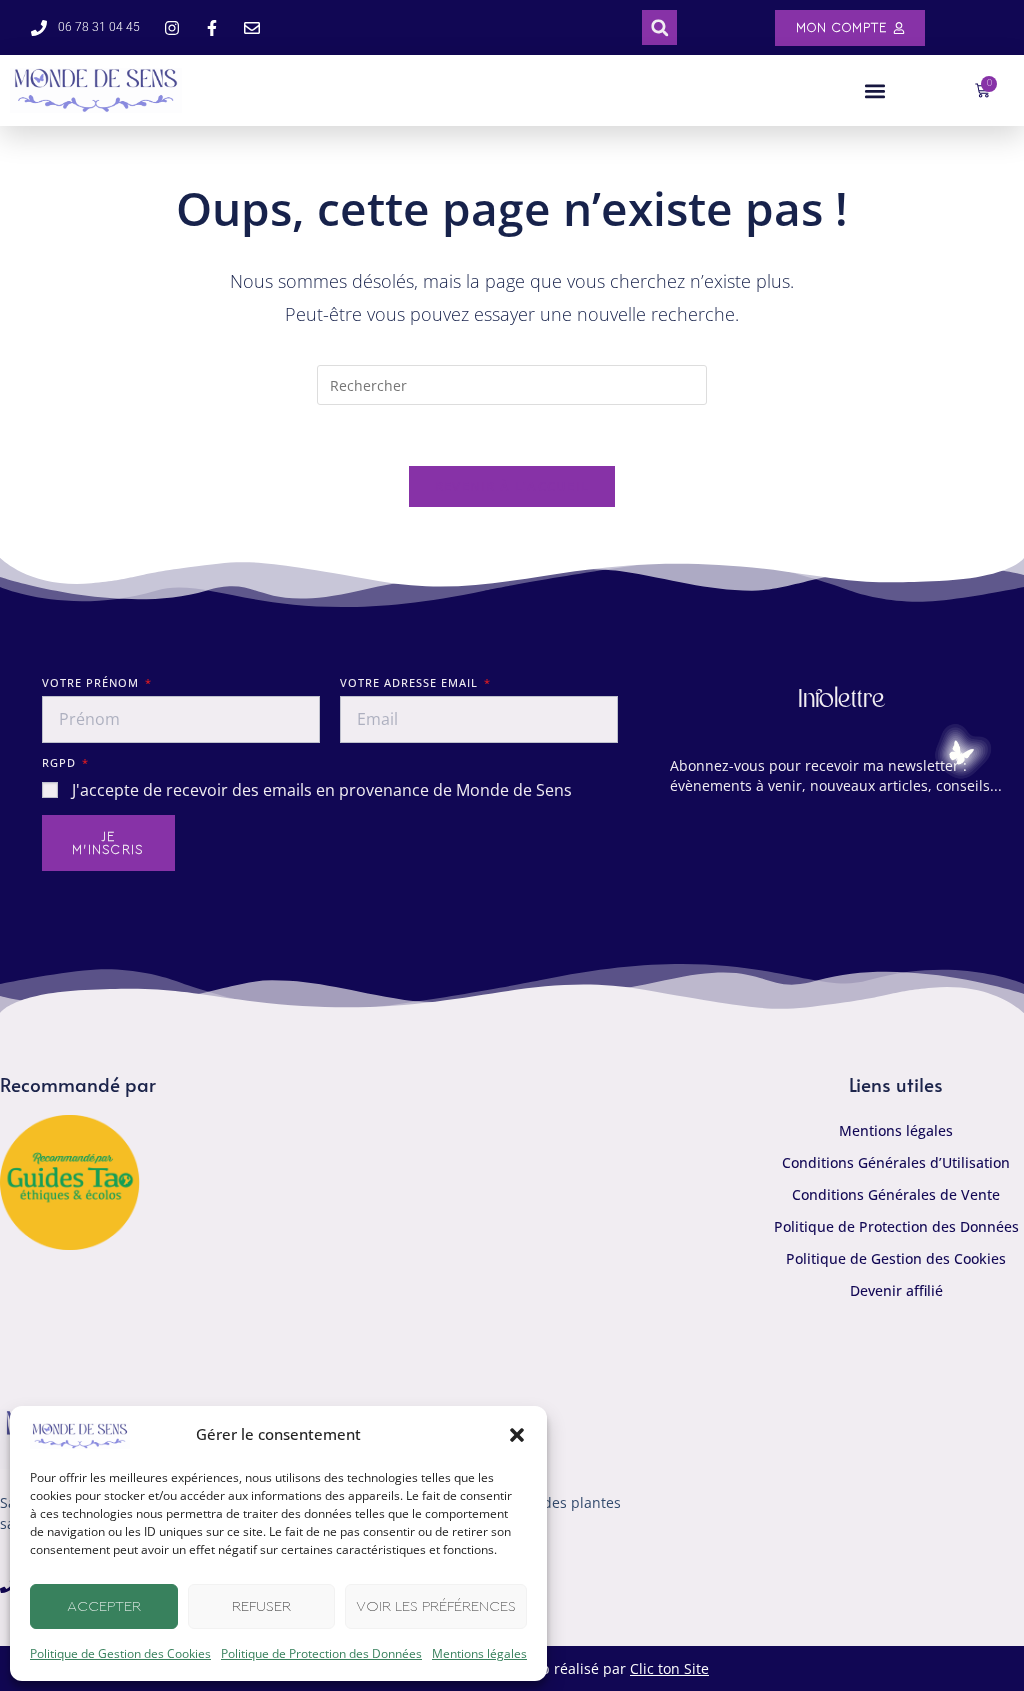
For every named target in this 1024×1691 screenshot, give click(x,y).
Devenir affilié (896, 1290)
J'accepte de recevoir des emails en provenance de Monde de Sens (322, 790)
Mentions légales (479, 1653)
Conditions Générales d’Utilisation (896, 1162)
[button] (517, 1435)
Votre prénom (92, 682)
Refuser (261, 1606)
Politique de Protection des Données (321, 1653)
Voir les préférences (436, 1606)
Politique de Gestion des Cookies (120, 1653)
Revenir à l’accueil (512, 486)
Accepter (104, 1606)
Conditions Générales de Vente (896, 1194)
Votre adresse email (411, 682)
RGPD (61, 762)
